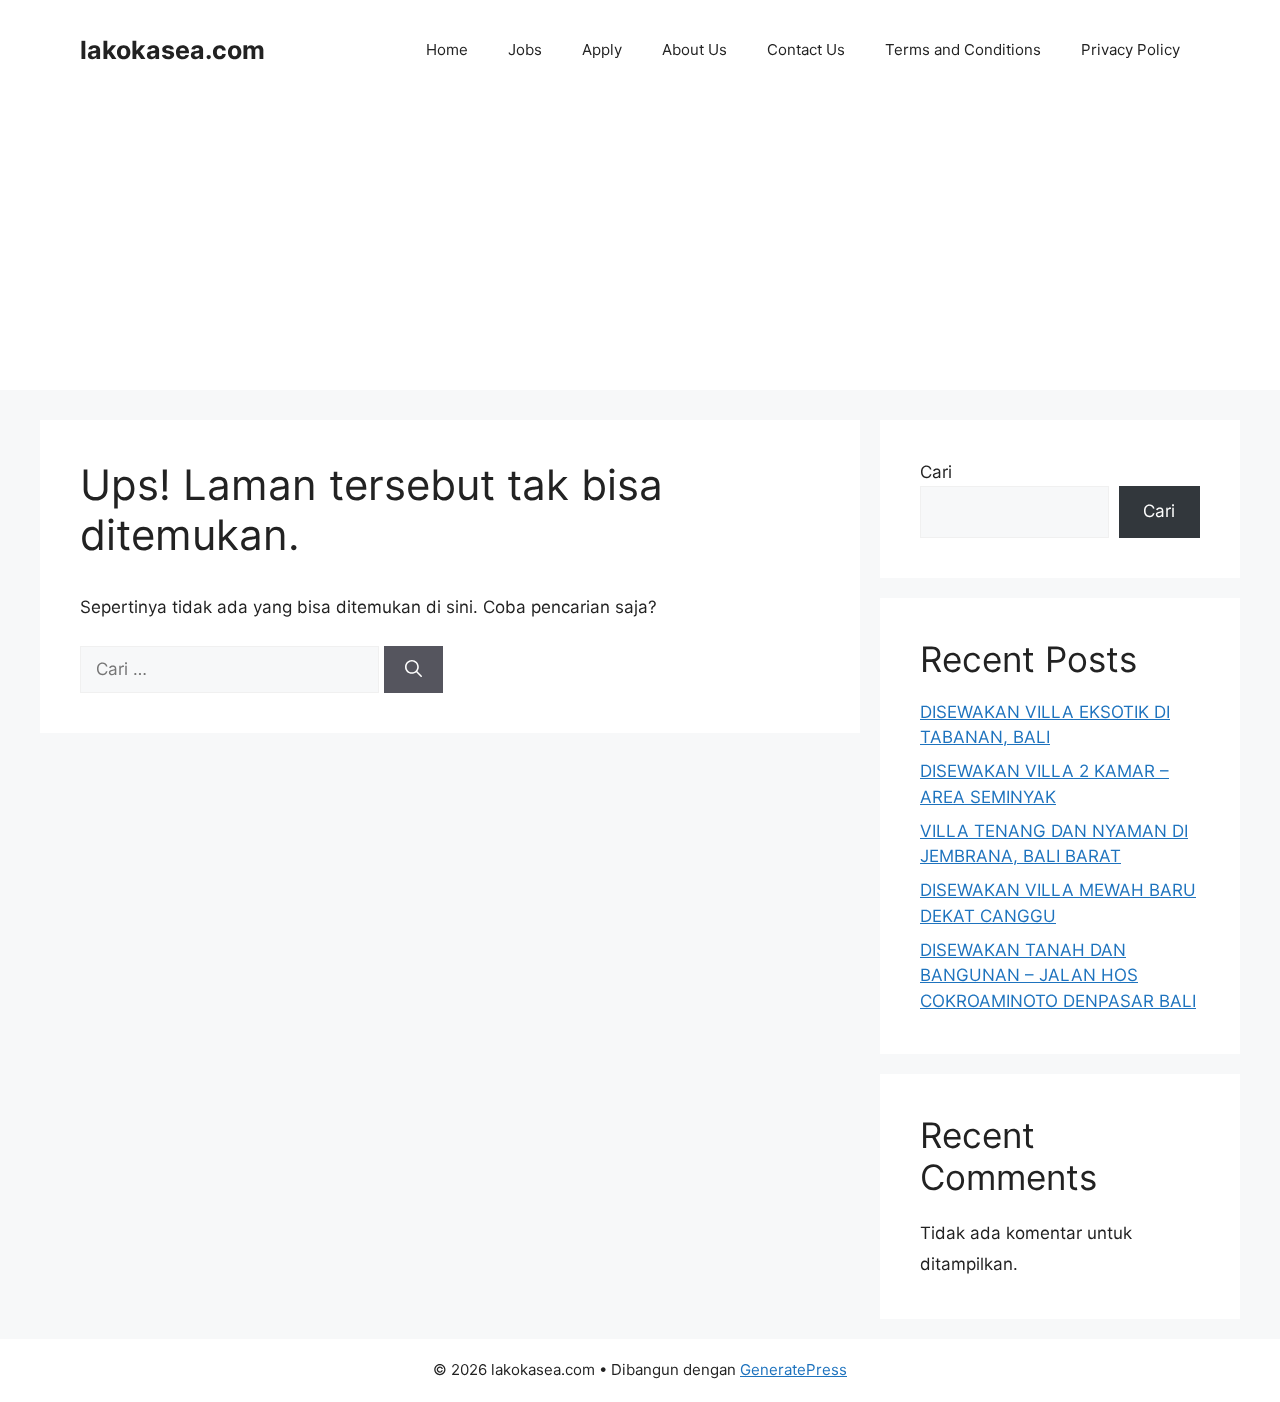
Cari (936, 472)
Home (447, 49)
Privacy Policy (1130, 49)
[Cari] (413, 670)
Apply (602, 49)
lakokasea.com (172, 50)
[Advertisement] (640, 250)
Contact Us (806, 49)
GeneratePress (793, 1369)
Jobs (525, 49)
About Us (694, 49)
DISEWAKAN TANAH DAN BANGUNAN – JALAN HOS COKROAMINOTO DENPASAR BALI (1058, 975)
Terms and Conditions (963, 49)
